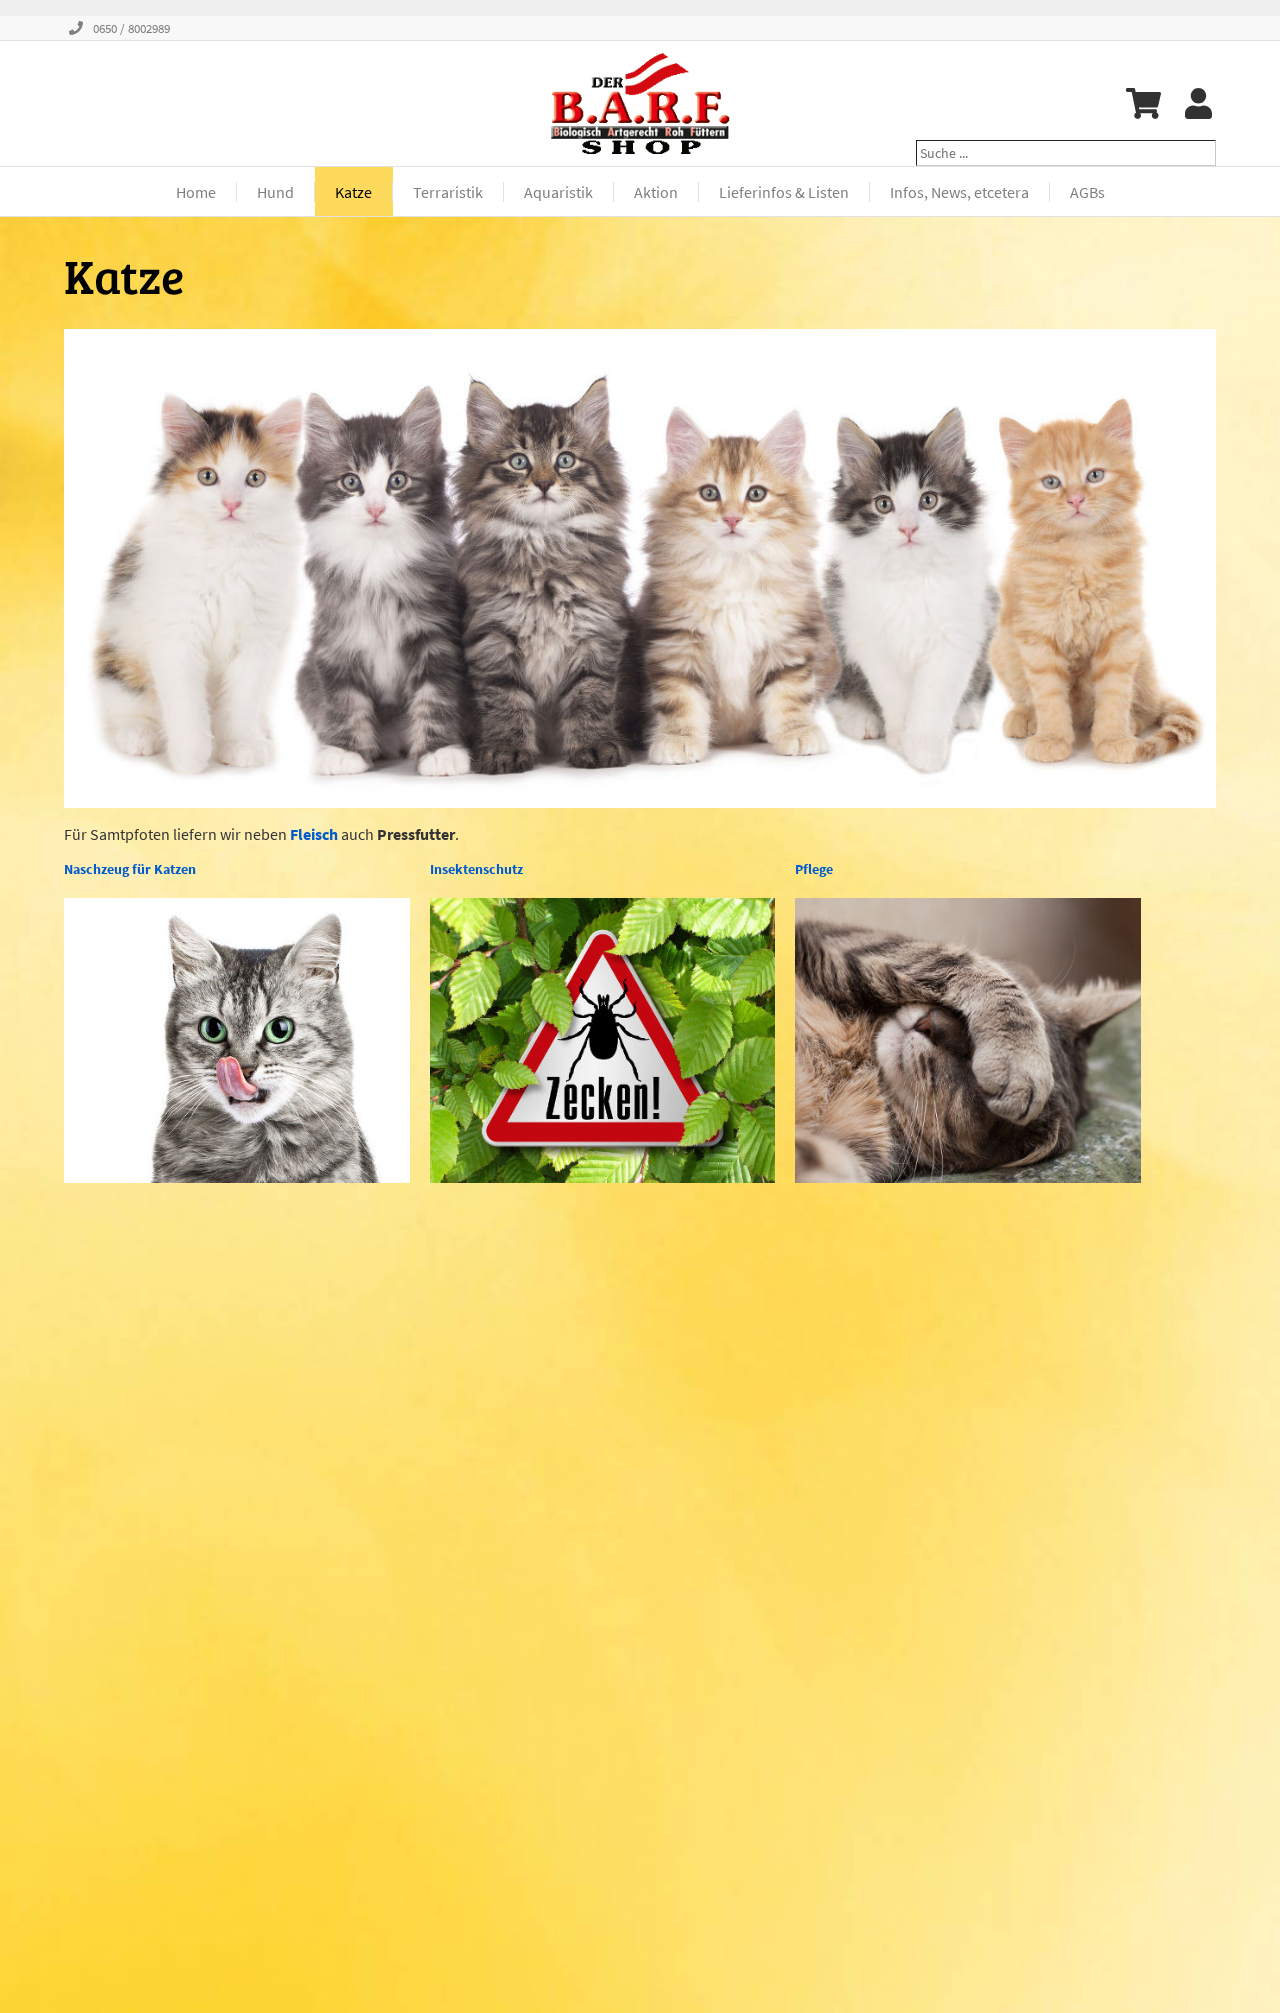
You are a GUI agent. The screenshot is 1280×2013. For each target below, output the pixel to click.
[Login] (1198, 103)
